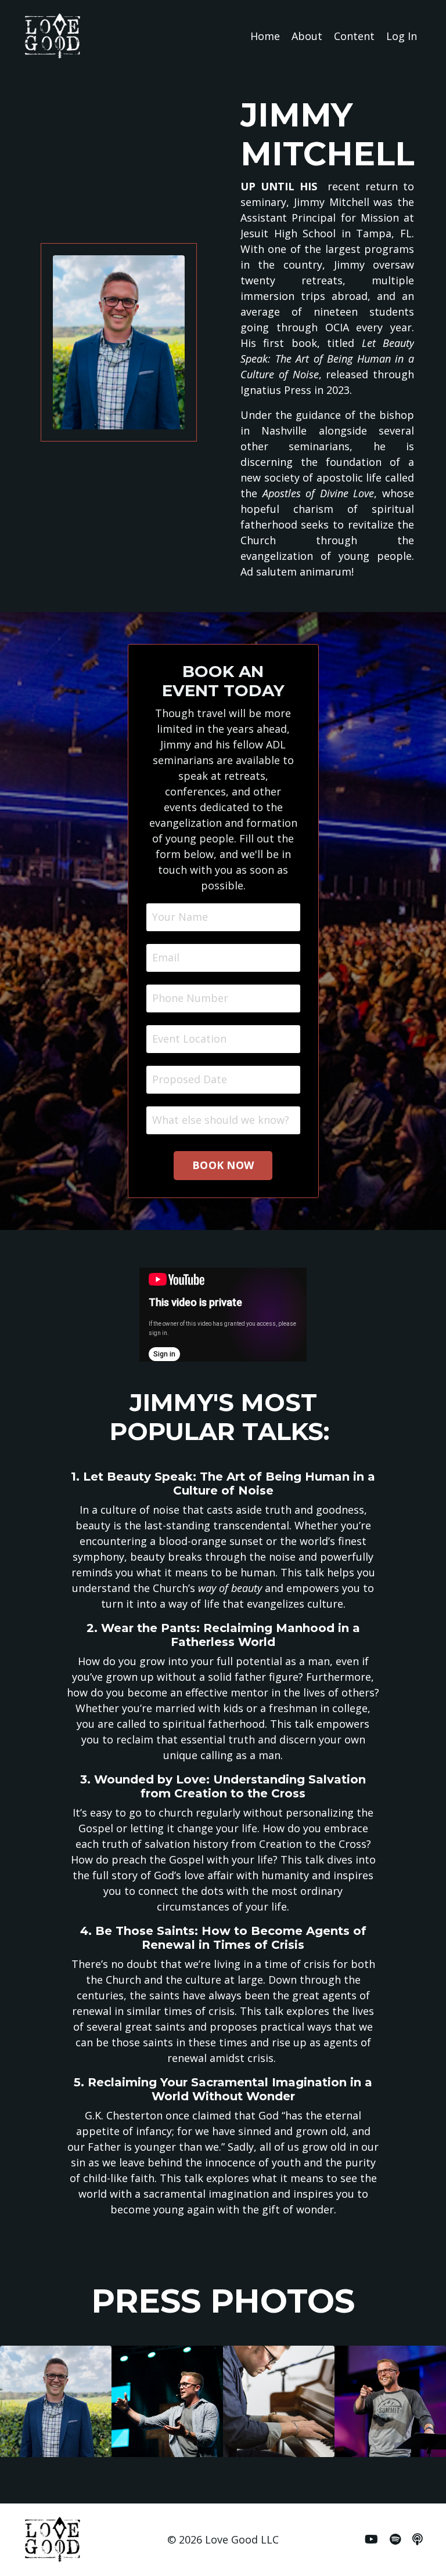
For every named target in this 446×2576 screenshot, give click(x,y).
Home (265, 36)
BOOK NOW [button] (223, 1165)
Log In (402, 36)
